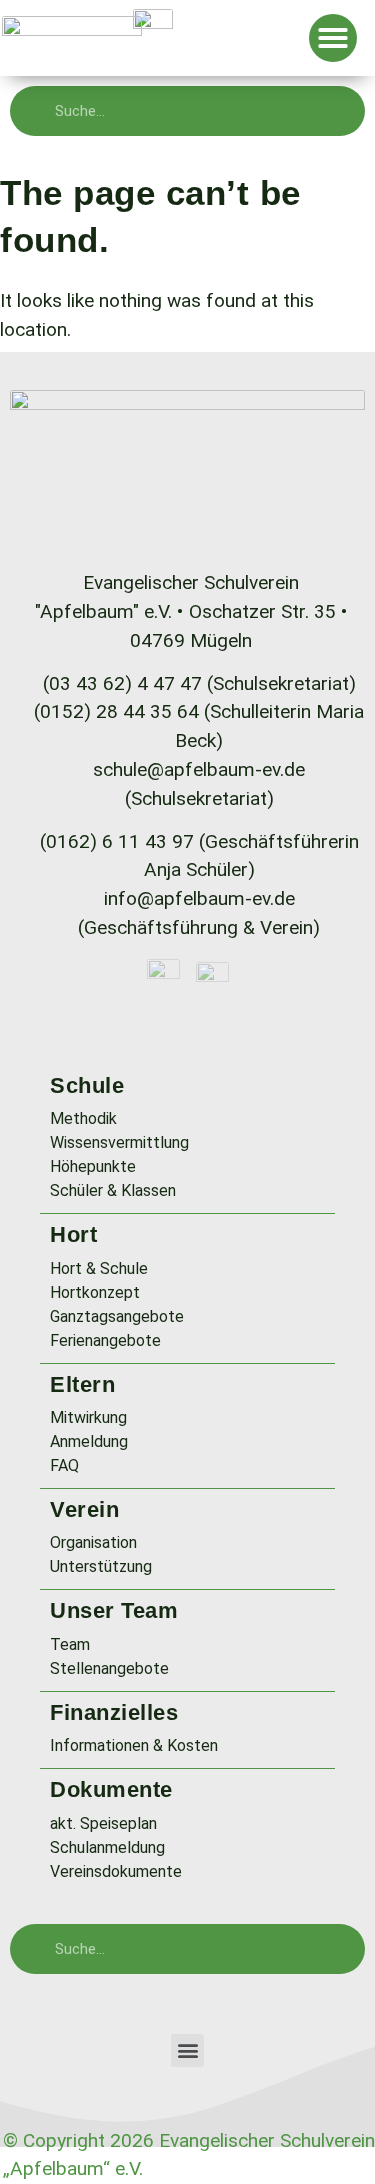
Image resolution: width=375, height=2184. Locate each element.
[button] (333, 38)
